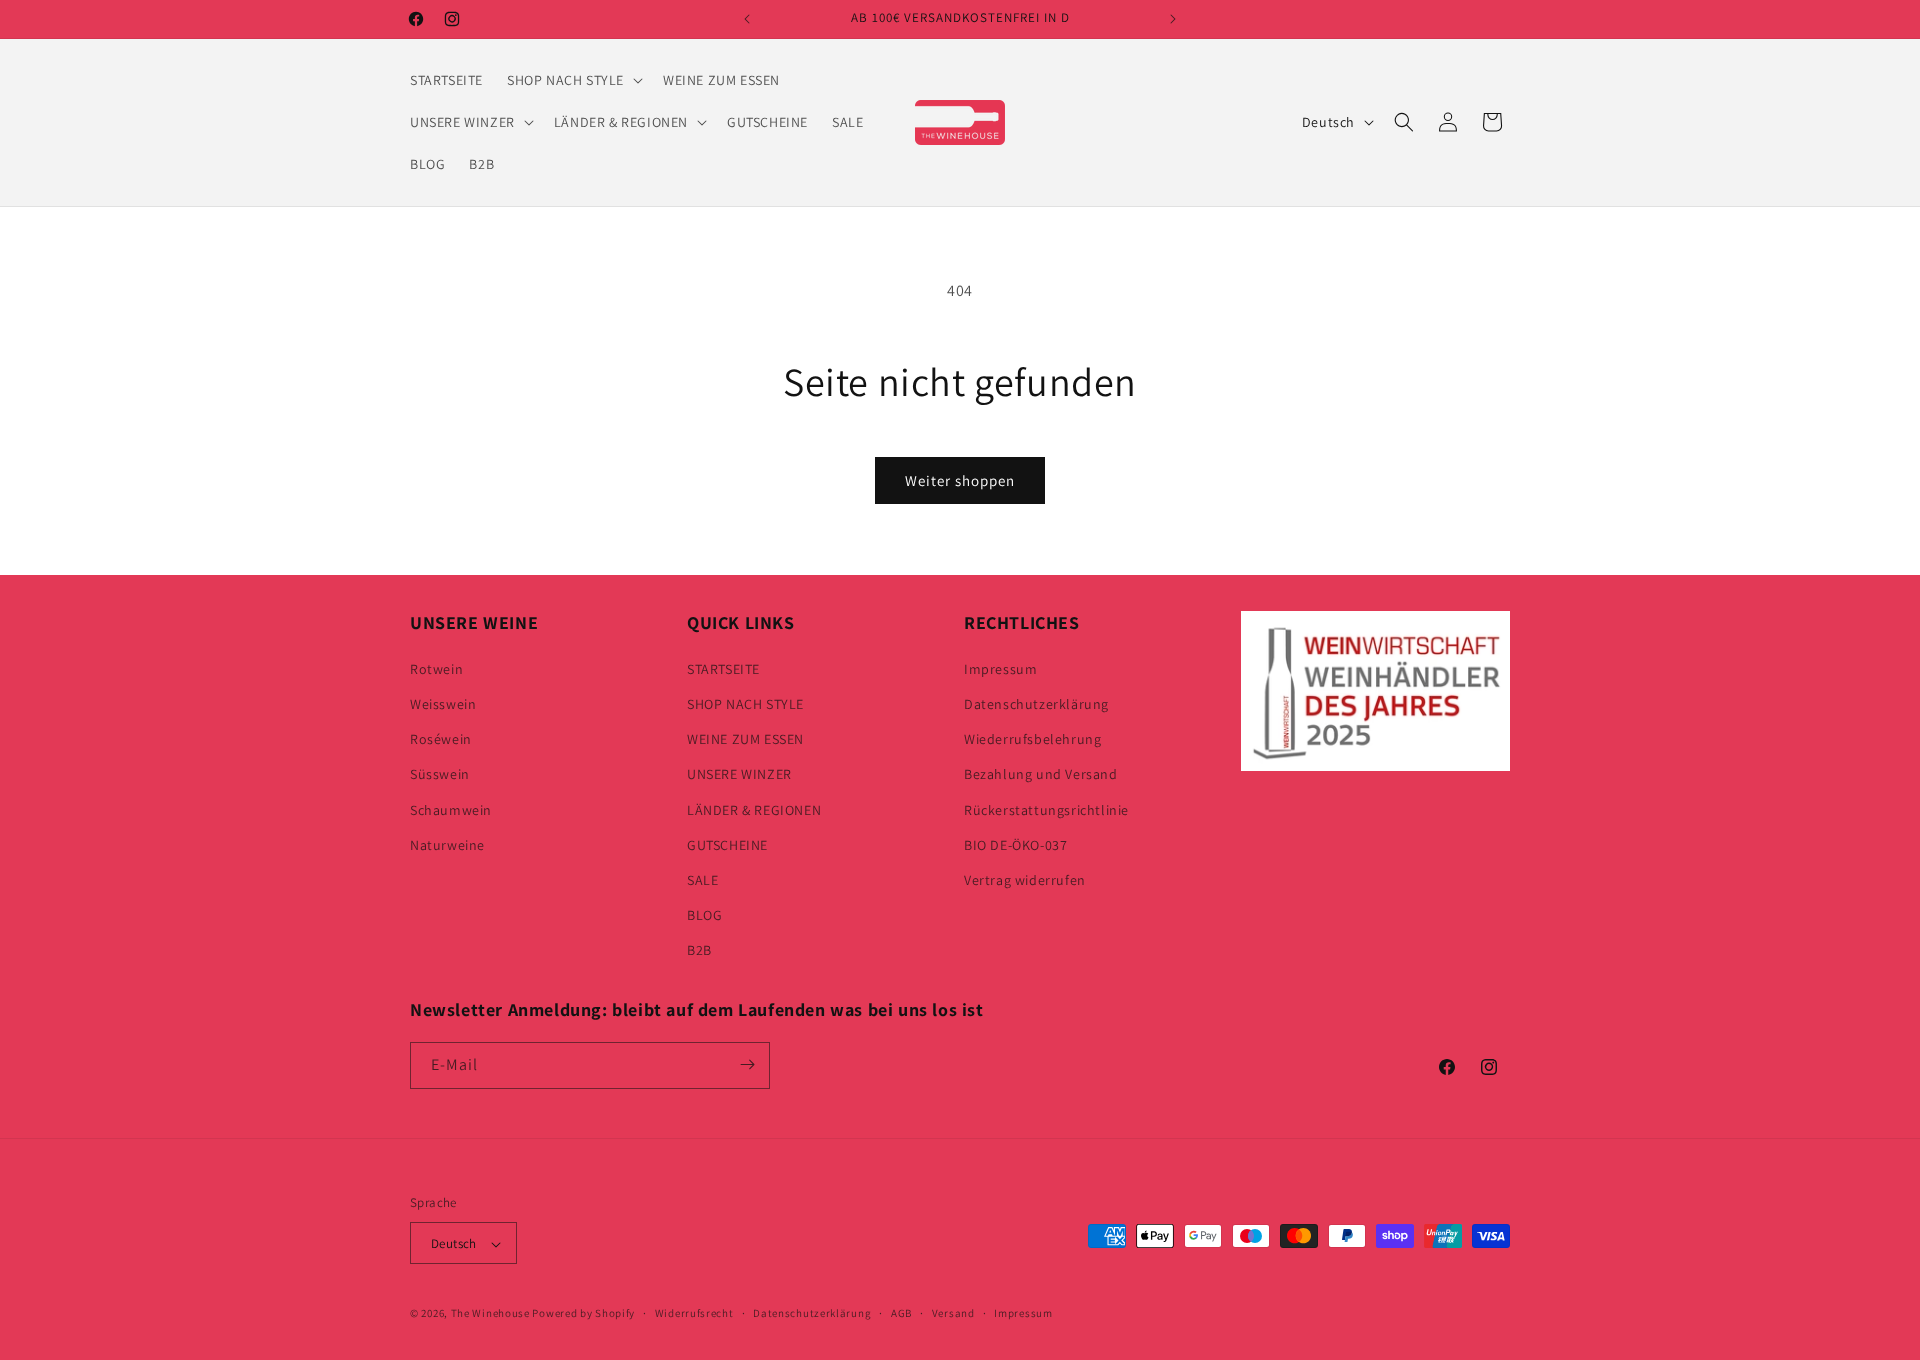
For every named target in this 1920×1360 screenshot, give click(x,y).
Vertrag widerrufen (1025, 879)
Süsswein (440, 774)
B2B (699, 950)
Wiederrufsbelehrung (1032, 738)
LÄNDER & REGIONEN (754, 809)
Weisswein (443, 703)
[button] (573, 80)
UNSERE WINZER (739, 774)
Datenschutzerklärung (1036, 703)
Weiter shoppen (960, 480)
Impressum (1000, 668)
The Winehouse (490, 1314)
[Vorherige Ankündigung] (747, 19)
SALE (702, 879)
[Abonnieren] (747, 1064)
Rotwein (436, 668)
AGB (901, 1313)
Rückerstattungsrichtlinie (1046, 809)
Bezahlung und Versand (1041, 774)
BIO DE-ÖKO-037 (1015, 844)
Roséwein (441, 738)
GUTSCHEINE (727, 844)
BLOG (704, 914)
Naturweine (447, 844)
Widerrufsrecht (694, 1313)
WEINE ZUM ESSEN (745, 738)
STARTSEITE (723, 668)
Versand (953, 1313)
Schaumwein (451, 809)
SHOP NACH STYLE (745, 703)
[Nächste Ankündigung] (1173, 19)
